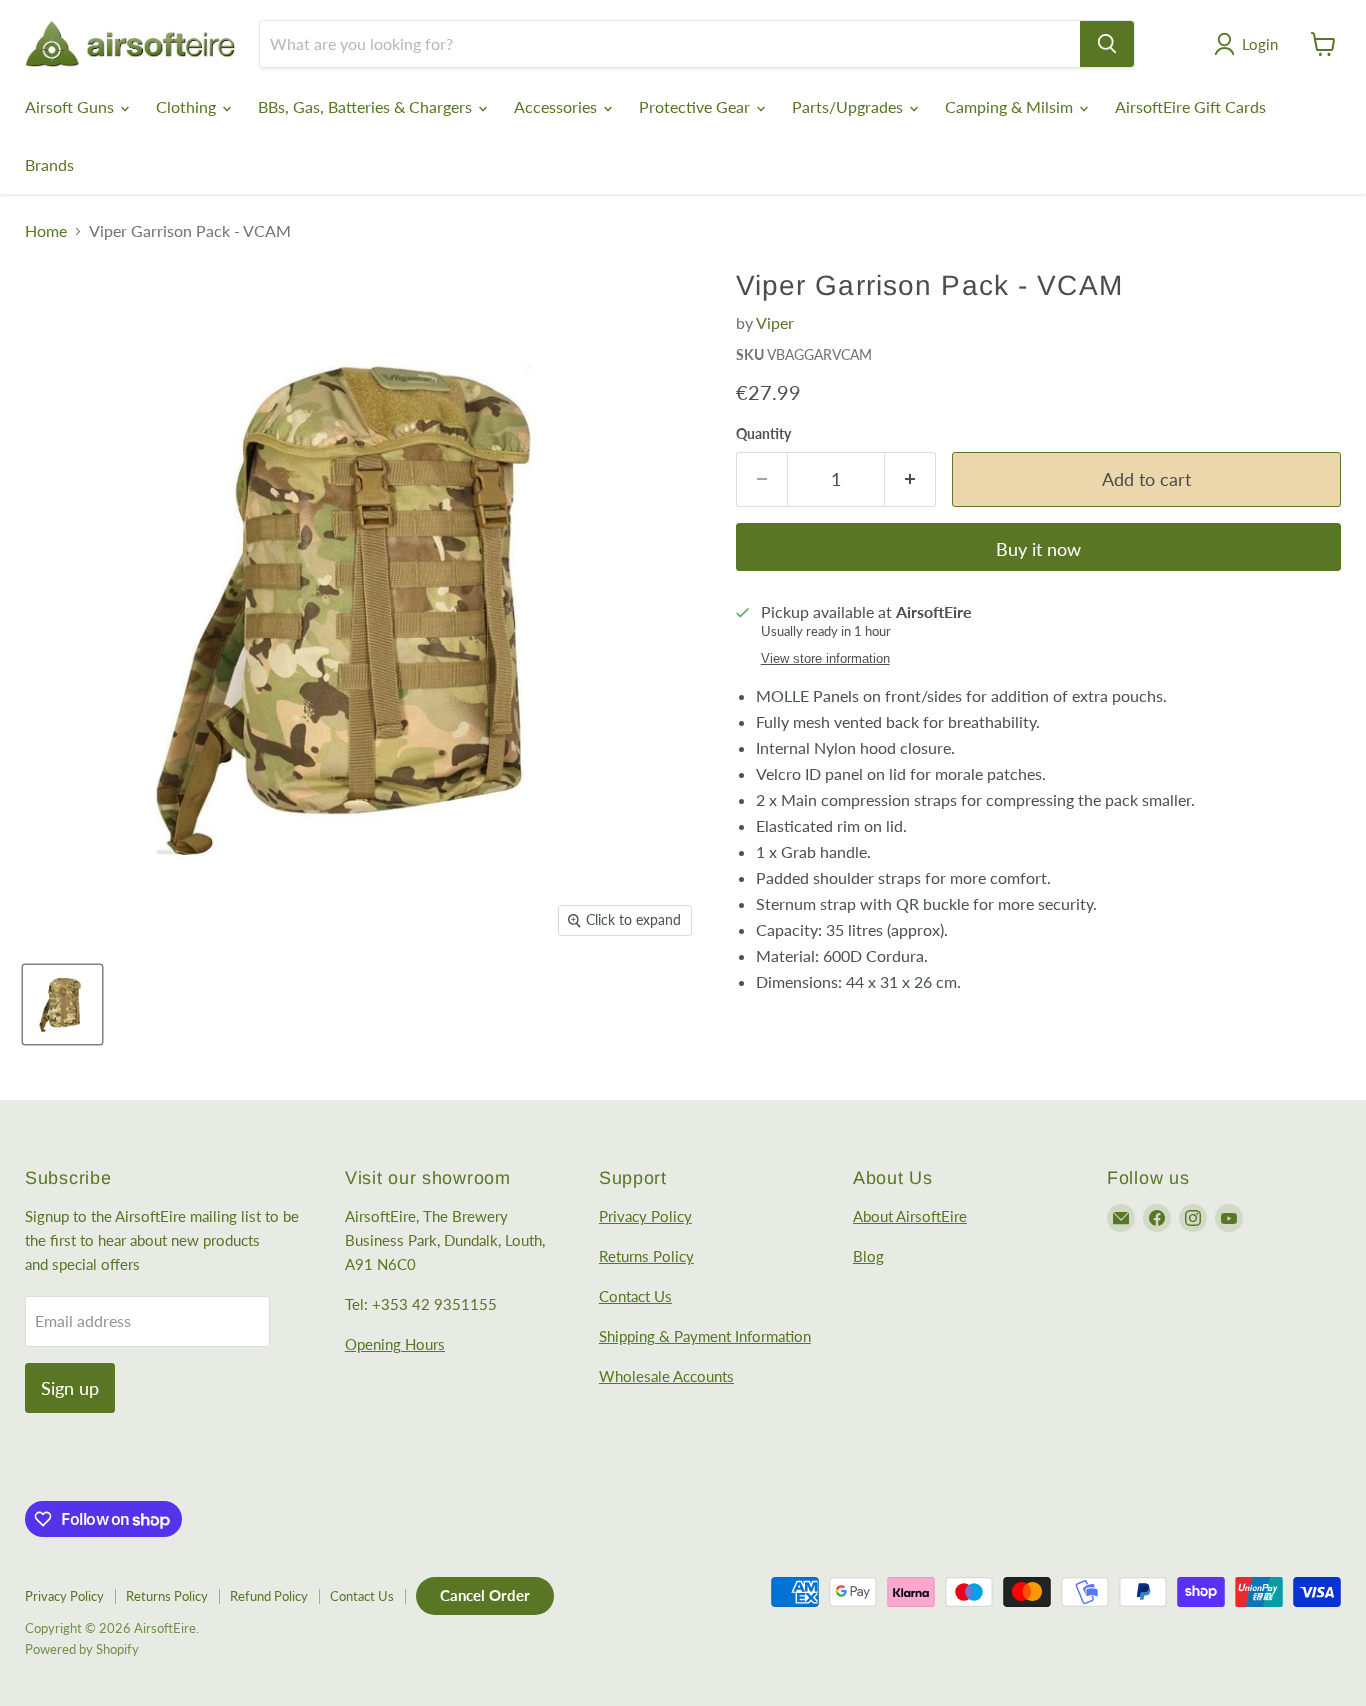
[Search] (1107, 44)
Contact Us (635, 1296)
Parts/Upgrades (849, 106)
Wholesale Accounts (666, 1376)
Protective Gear (696, 106)
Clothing (188, 106)
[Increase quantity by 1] (910, 479)
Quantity (763, 434)
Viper (775, 322)
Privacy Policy (645, 1216)
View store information (825, 659)
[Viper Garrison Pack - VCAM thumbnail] (62, 1004)
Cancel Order (485, 1595)
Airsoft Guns (71, 106)
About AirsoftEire (910, 1216)
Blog (868, 1256)
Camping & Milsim (1011, 106)
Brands (49, 164)
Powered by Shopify (82, 1649)
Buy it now (1038, 549)
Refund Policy (269, 1596)
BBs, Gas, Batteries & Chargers (367, 106)
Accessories (557, 106)
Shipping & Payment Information (705, 1336)
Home (46, 231)
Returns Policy (646, 1256)
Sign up (70, 1388)
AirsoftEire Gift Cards (1190, 106)
